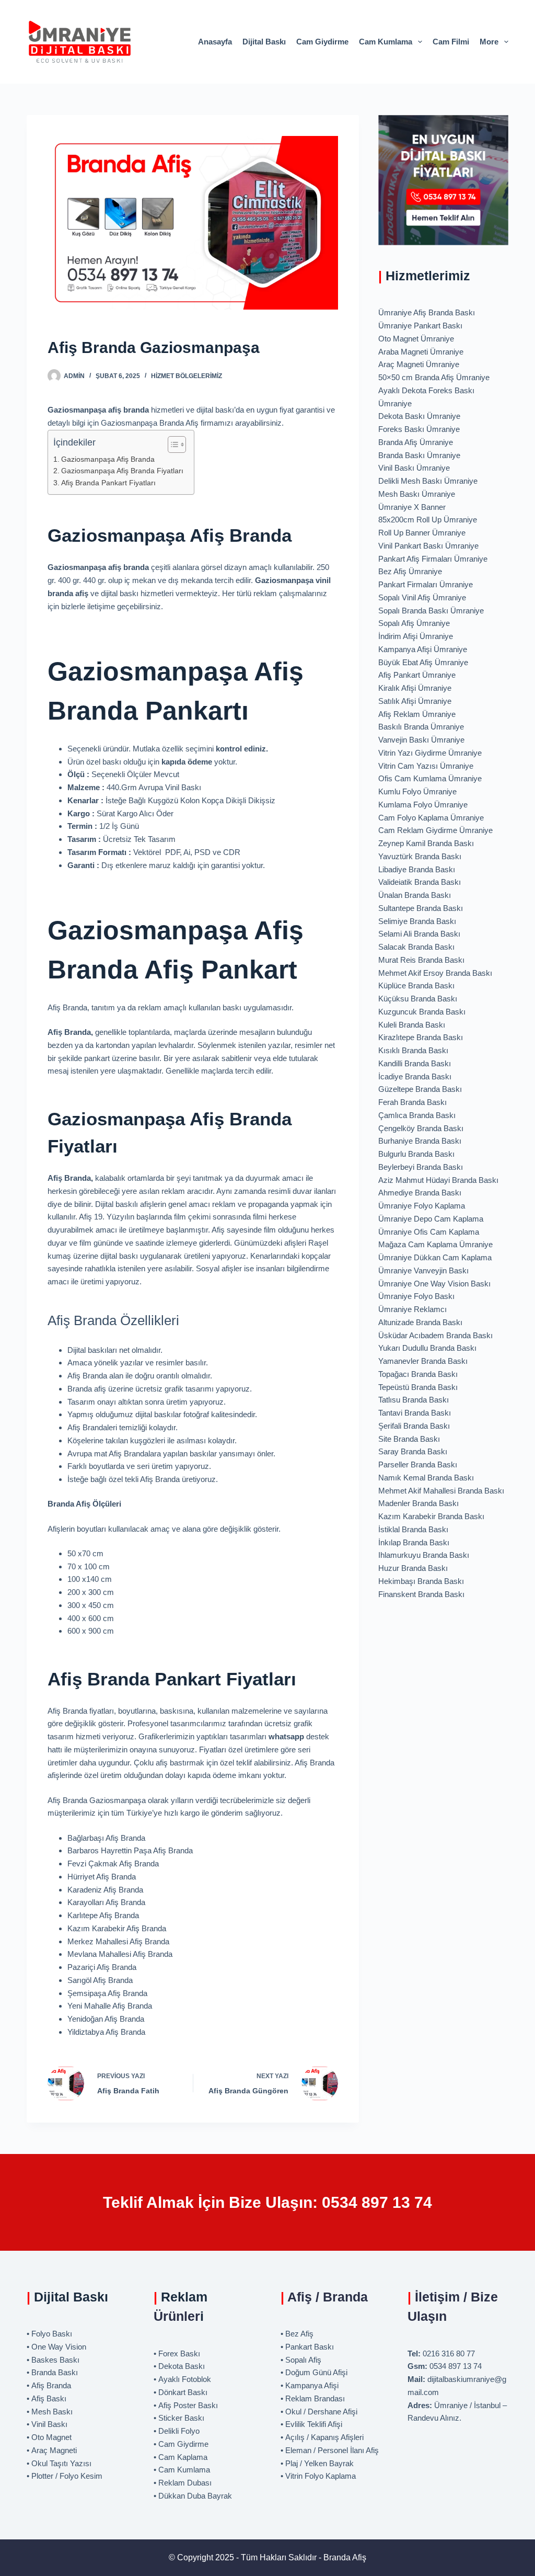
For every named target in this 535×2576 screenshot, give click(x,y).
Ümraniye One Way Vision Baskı (434, 1284)
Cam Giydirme (322, 42)
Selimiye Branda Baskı (417, 921)
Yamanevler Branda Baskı (423, 1361)
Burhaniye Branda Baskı (420, 1141)
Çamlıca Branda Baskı (417, 1115)
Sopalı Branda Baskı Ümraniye (431, 611)
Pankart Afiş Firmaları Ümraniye (433, 559)
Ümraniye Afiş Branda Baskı (427, 312)
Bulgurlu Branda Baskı (416, 1154)
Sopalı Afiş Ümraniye (414, 623)
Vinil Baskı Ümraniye (414, 468)
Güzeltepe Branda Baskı (420, 1089)
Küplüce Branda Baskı (416, 985)
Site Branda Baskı (409, 1439)
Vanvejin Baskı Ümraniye (421, 740)
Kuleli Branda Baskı (412, 1025)
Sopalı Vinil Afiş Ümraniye (422, 597)
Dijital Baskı (264, 42)
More (489, 42)
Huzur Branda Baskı (413, 1568)
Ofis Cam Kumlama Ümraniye (430, 778)
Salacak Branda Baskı (416, 947)
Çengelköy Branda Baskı (421, 1128)
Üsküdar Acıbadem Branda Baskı (435, 1335)
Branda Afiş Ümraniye (416, 442)
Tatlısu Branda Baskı (414, 1400)
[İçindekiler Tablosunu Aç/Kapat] (172, 444)
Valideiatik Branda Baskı (420, 882)
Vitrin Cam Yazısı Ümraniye (426, 766)
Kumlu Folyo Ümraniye (417, 791)
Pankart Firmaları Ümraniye (426, 584)
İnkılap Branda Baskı (414, 1542)
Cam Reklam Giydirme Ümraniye (435, 830)
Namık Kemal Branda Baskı (426, 1478)
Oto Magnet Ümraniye (416, 339)
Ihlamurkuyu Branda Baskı (424, 1555)
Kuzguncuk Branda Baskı (422, 1012)
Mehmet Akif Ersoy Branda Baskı (435, 973)
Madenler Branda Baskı (418, 1503)
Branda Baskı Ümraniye (419, 455)
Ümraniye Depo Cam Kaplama (431, 1219)
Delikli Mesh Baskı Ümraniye (428, 481)
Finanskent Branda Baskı (421, 1594)
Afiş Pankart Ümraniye (417, 675)
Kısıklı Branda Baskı (413, 1050)
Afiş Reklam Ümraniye (417, 714)
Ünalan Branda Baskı (415, 895)
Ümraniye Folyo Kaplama (422, 1206)
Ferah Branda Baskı (412, 1102)
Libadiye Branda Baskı (417, 869)
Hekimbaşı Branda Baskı (421, 1581)
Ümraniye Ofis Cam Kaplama (429, 1232)
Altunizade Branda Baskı (420, 1322)
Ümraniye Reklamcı (412, 1309)
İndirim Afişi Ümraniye (416, 636)
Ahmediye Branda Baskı (420, 1193)
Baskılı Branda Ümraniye (421, 727)
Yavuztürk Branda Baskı (420, 856)
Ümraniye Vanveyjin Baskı (423, 1270)
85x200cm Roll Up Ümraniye (428, 520)
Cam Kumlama (386, 42)
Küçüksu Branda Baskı (418, 999)
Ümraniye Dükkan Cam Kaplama (435, 1257)
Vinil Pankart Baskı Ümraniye (428, 546)
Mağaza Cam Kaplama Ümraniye (435, 1244)
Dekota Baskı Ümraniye (419, 416)
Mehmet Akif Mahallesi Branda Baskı (441, 1491)
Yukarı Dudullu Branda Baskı (427, 1348)
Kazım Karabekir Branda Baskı (431, 1516)
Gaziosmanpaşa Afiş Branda (108, 459)
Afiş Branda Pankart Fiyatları (108, 483)
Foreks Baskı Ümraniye (419, 429)
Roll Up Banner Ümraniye (422, 533)
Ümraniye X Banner (412, 507)
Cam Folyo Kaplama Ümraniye (431, 818)
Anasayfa (215, 42)
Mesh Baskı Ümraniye (417, 494)
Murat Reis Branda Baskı (421, 960)
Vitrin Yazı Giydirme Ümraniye (430, 753)
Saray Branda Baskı (413, 1451)
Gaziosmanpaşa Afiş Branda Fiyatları (122, 471)
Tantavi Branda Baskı (415, 1413)
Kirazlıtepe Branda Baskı (421, 1037)
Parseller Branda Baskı (418, 1464)
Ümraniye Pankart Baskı (420, 326)
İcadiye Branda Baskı (415, 1076)
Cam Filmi (451, 42)
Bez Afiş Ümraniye (410, 571)
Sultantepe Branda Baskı (421, 908)
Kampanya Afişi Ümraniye (423, 649)
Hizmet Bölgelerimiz (187, 376)
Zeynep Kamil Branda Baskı (426, 843)
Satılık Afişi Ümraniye (415, 701)
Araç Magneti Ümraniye (419, 364)
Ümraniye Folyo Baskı (416, 1296)
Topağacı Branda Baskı (418, 1374)
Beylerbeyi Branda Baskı (421, 1167)
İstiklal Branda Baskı (413, 1529)
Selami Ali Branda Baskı (419, 934)
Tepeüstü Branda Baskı (418, 1387)
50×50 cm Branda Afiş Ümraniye (434, 377)
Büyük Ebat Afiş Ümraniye (423, 662)
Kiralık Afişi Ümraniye (415, 688)
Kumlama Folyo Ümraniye (423, 805)
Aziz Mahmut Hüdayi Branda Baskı (438, 1180)
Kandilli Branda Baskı (415, 1063)
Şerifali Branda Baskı (414, 1426)
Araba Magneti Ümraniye (421, 352)
